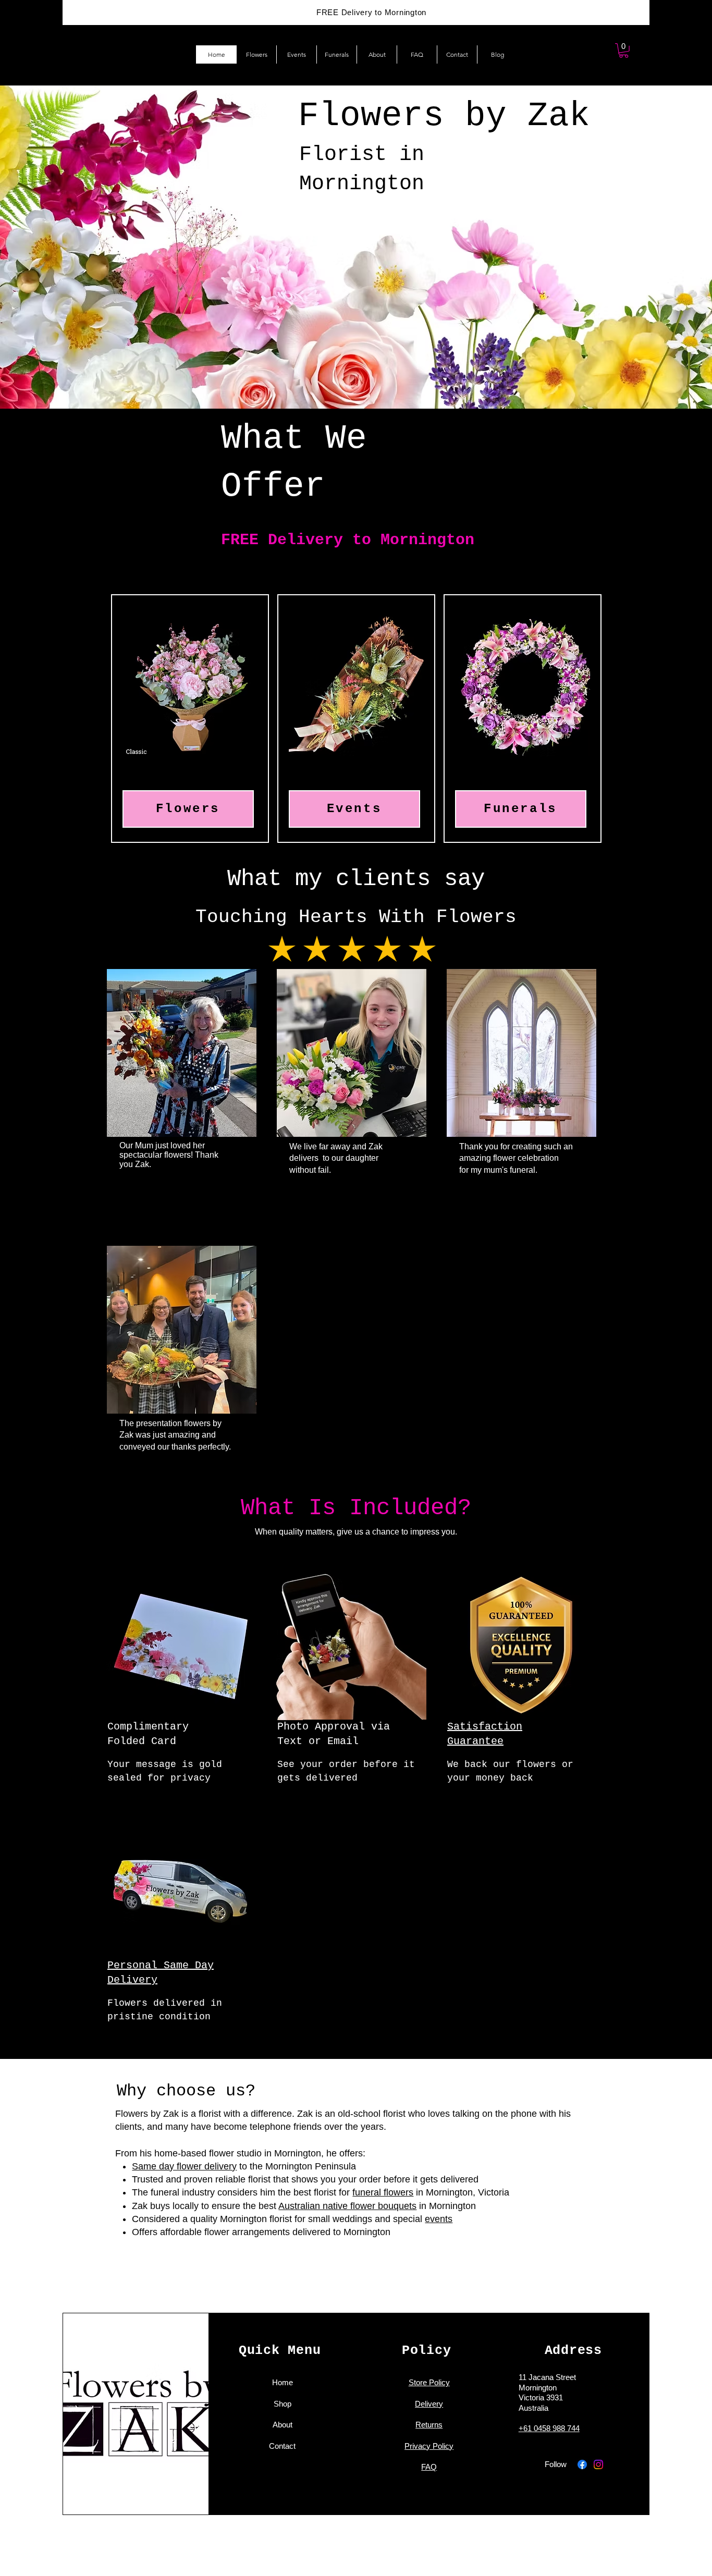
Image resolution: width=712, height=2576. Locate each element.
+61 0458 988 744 (549, 2428)
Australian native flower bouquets (347, 2206)
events (439, 2219)
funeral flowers (383, 2192)
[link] (624, 51)
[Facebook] (582, 2464)
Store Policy (429, 2382)
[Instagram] (598, 2464)
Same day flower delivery (184, 2166)
